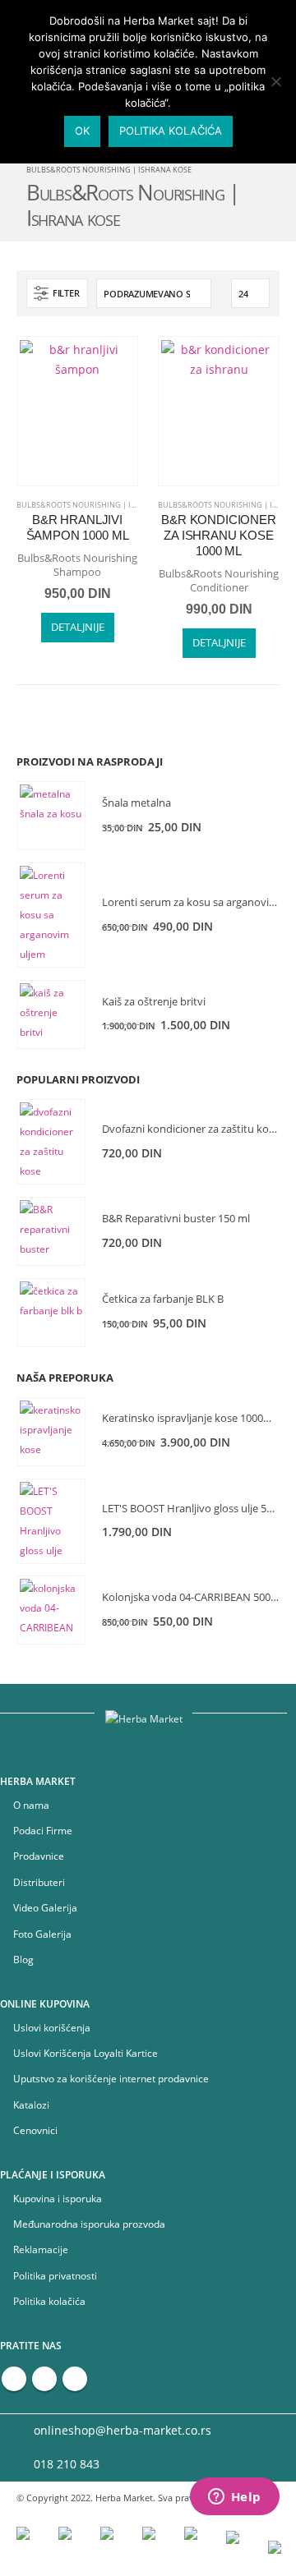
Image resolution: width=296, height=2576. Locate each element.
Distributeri (39, 1882)
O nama (31, 1805)
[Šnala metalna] (51, 816)
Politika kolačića (49, 2301)
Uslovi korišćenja (52, 2027)
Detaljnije (78, 627)
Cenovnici (35, 2130)
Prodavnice (39, 1856)
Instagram (75, 2379)
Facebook (14, 2379)
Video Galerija (45, 1907)
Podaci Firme (43, 1830)
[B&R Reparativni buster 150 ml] (51, 1231)
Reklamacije (41, 2249)
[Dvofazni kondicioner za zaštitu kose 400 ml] (51, 1142)
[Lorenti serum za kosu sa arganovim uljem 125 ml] (51, 915)
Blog (23, 1959)
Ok (82, 131)
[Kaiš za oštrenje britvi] (51, 1014)
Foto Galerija (42, 1934)
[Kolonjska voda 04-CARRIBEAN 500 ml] (51, 1610)
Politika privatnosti (55, 2275)
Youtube (44, 2379)
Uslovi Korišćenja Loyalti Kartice (86, 2053)
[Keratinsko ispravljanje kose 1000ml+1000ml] (51, 1432)
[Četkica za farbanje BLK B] (51, 1313)
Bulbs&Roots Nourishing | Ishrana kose (99, 505)
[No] (275, 81)
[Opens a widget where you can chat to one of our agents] (234, 2498)
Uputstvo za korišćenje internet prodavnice (111, 2078)
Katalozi (31, 2104)
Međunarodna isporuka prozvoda (89, 2224)
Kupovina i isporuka (58, 2198)
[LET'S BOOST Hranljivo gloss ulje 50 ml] (51, 1521)
